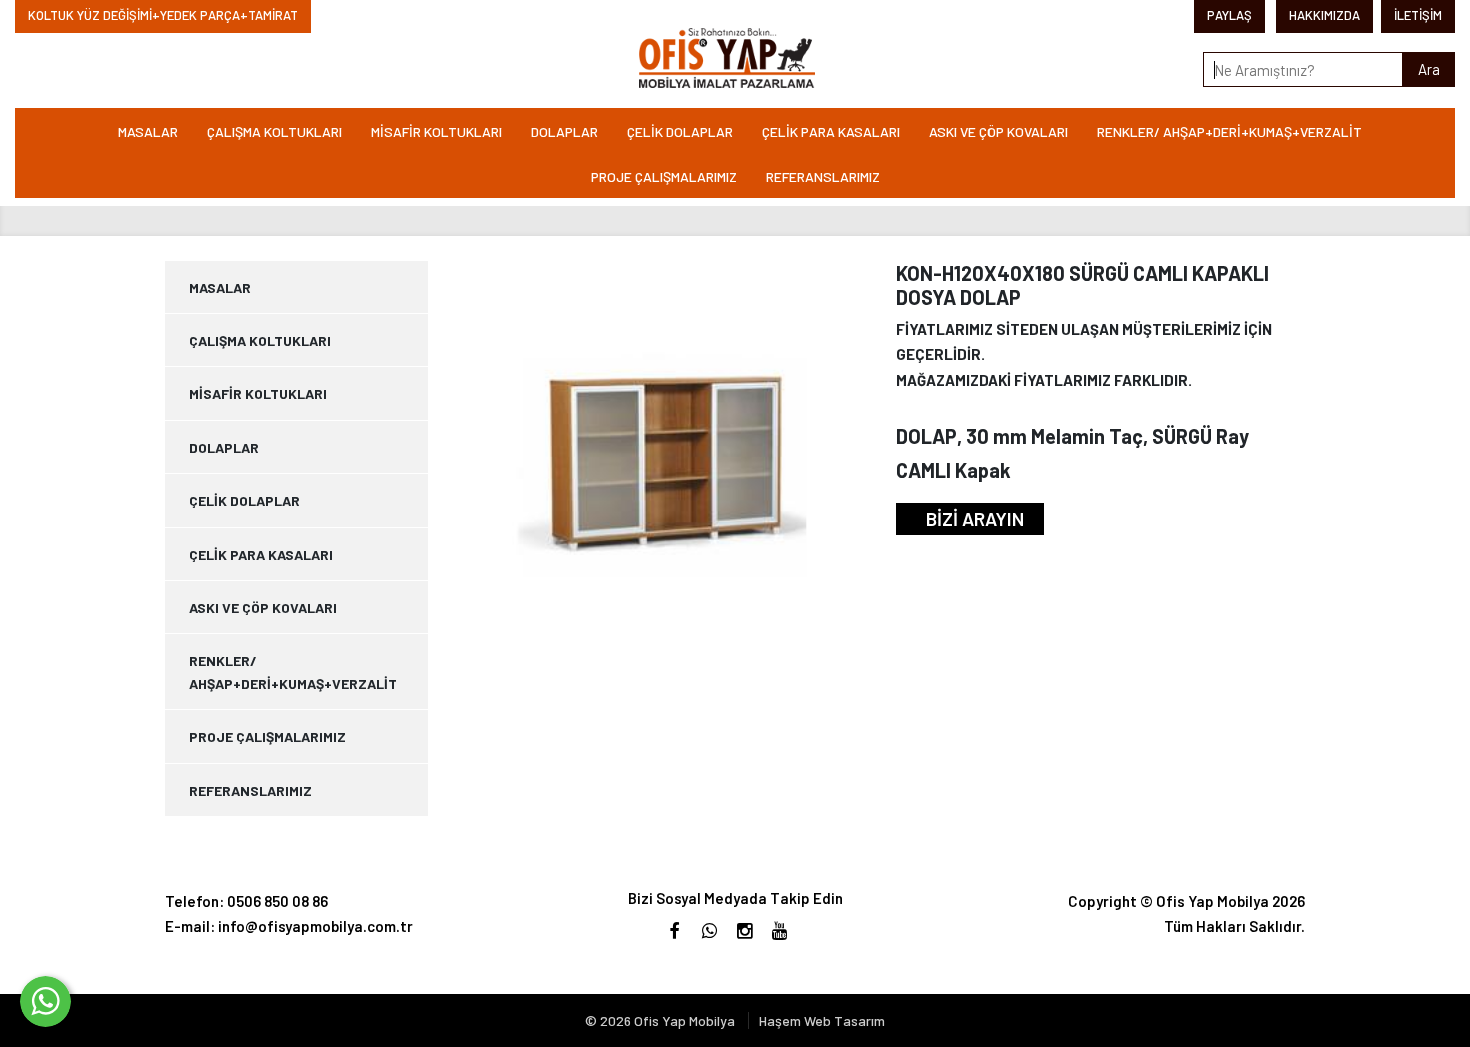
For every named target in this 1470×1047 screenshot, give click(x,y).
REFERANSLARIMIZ (823, 176)
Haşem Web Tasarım (822, 1020)
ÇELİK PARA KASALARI (831, 131)
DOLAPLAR (564, 131)
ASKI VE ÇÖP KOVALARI (998, 131)
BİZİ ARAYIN (975, 518)
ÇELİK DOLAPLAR (680, 131)
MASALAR (148, 131)
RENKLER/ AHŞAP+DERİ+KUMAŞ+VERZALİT (1229, 131)
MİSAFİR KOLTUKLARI (436, 131)
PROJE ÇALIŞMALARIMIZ (664, 176)
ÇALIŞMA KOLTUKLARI (274, 131)
